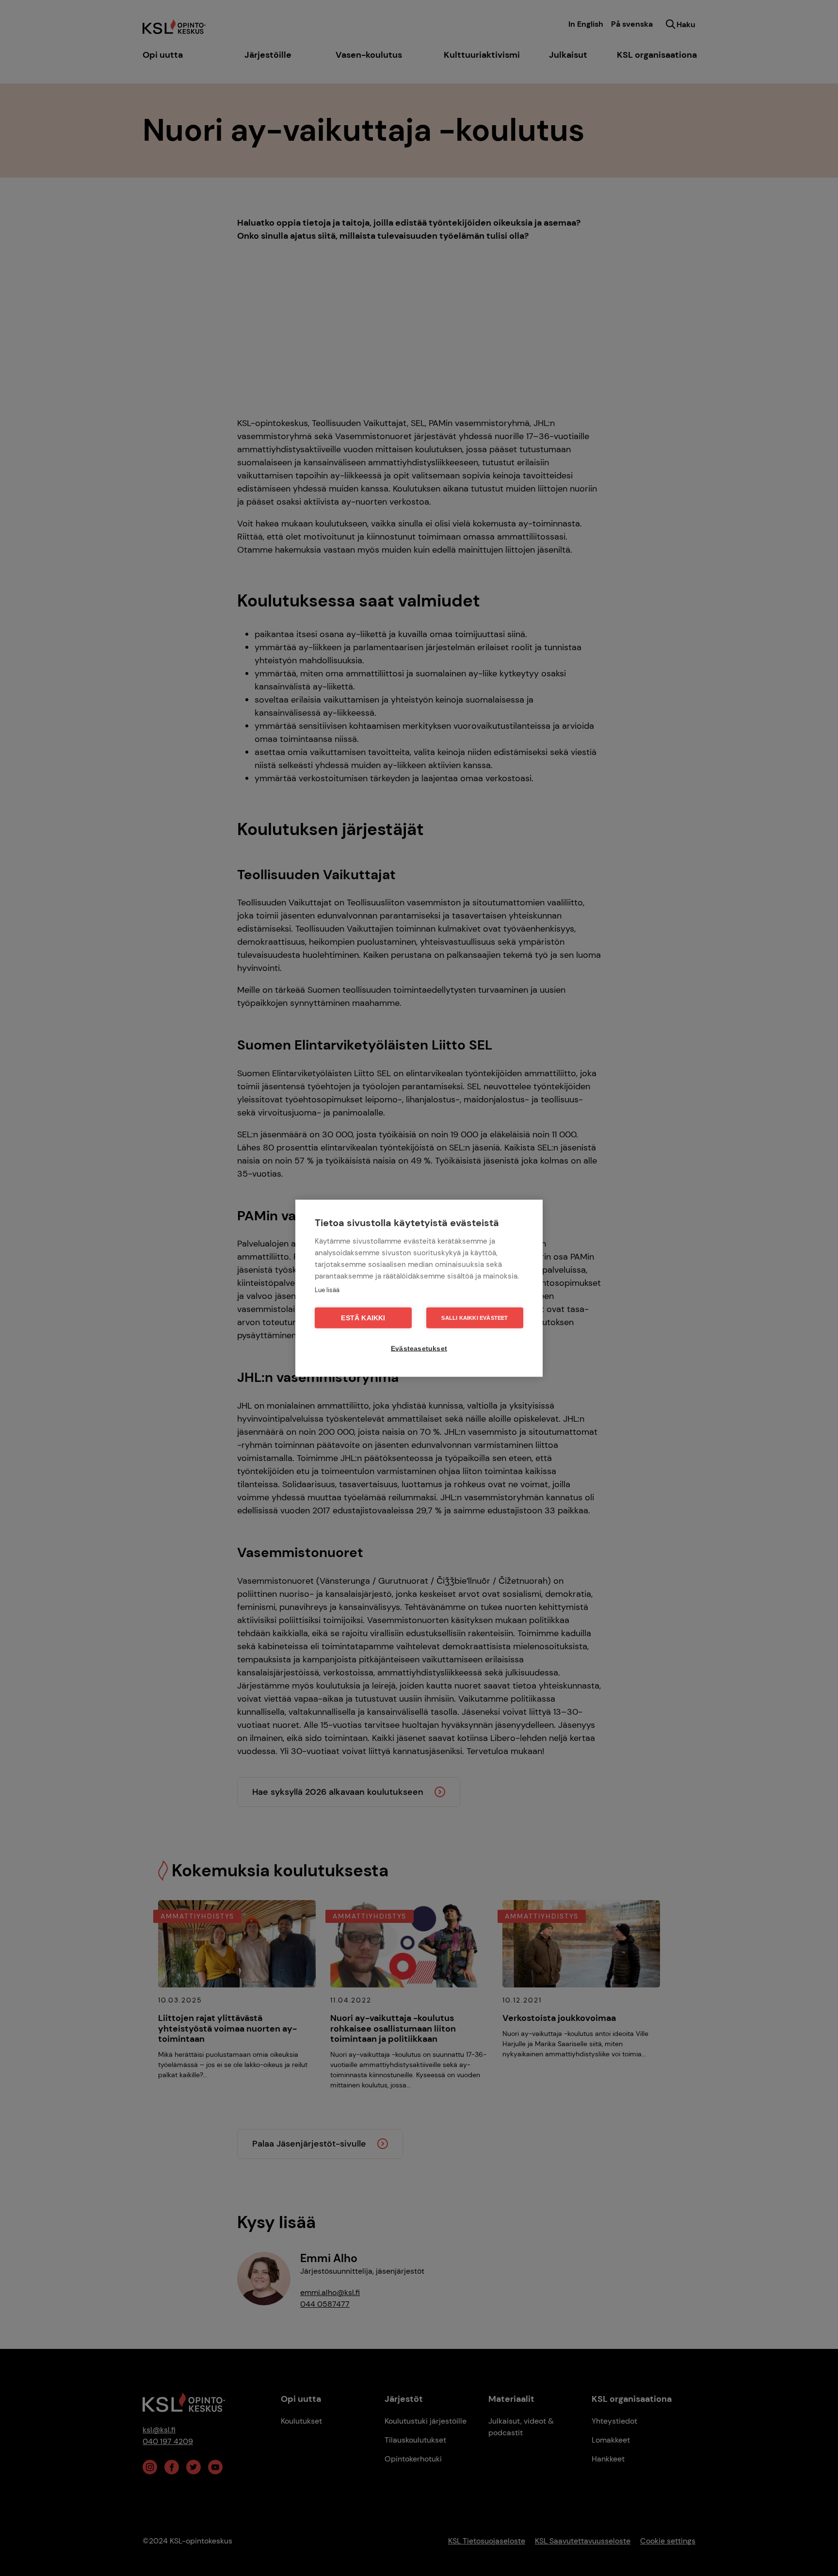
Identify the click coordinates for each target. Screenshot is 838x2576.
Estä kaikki (363, 1318)
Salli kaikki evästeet (475, 1317)
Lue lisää (327, 1289)
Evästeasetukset (419, 1348)
